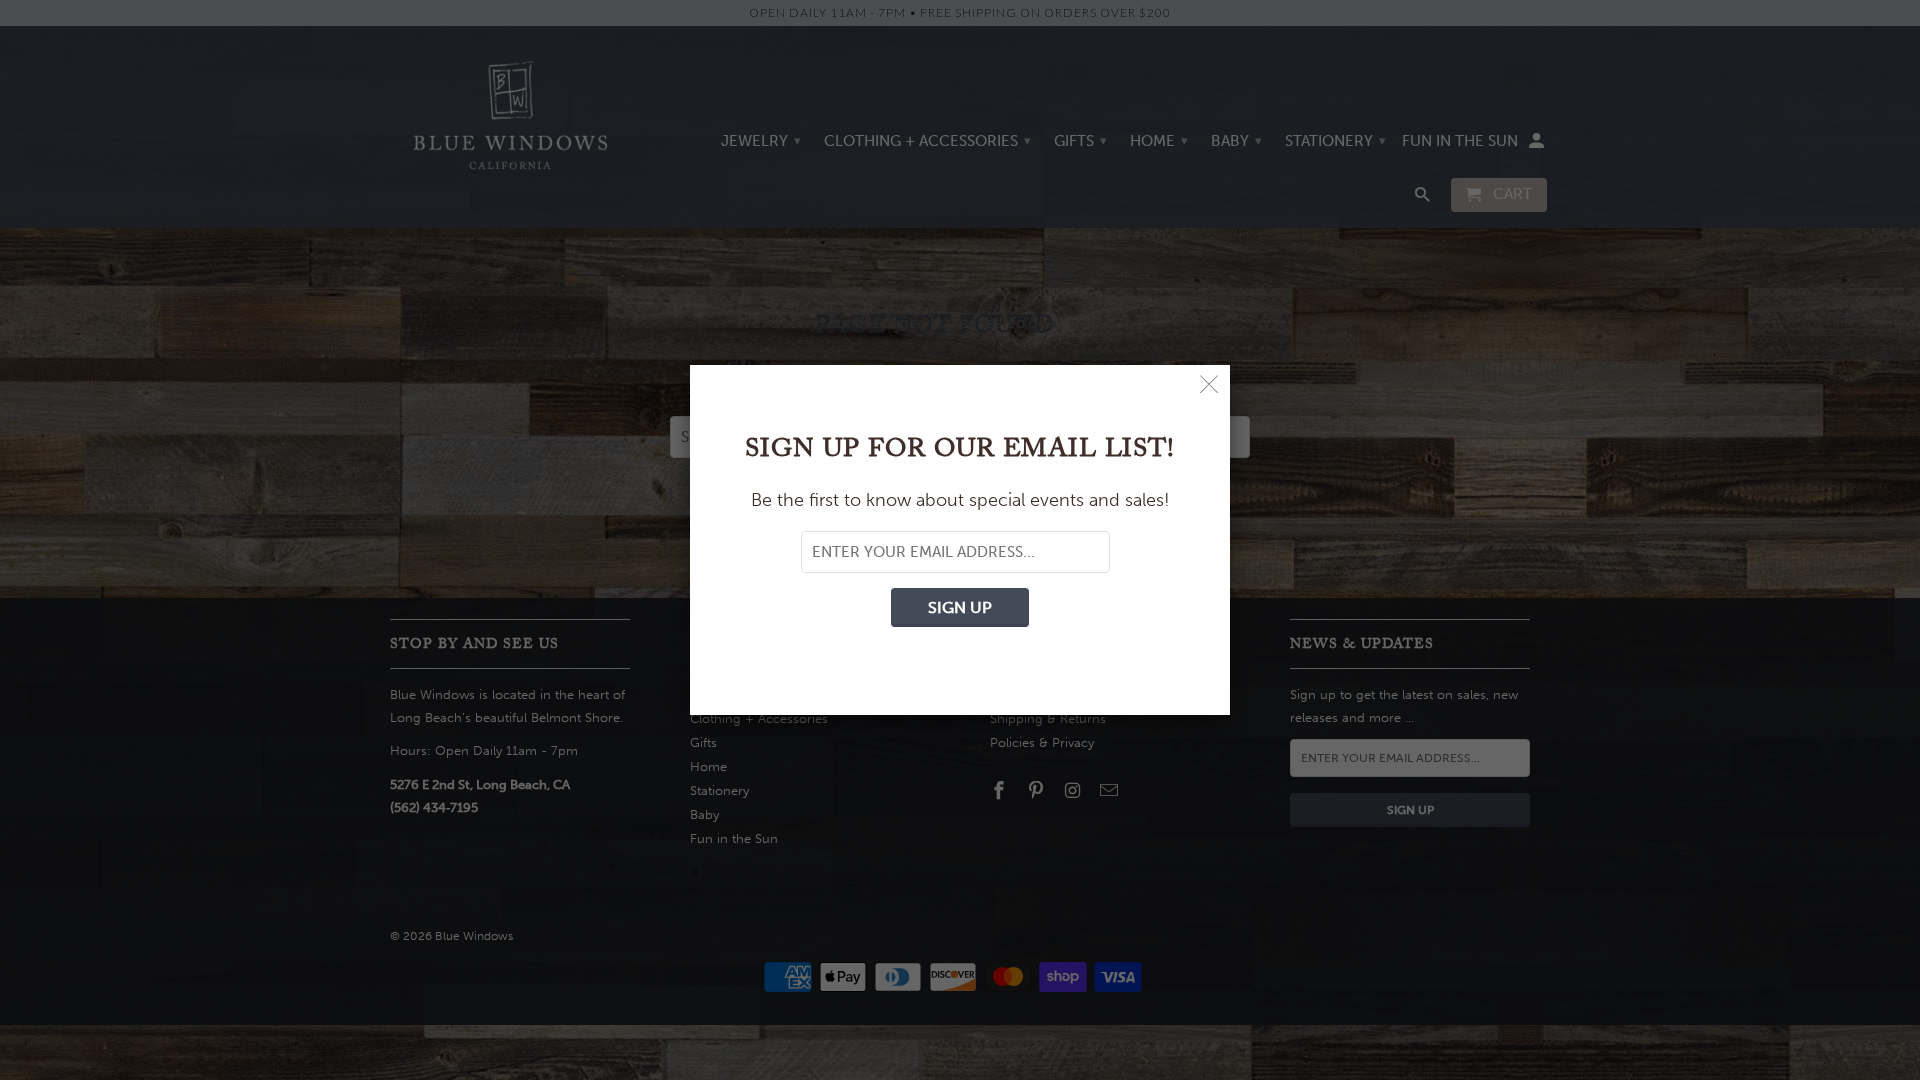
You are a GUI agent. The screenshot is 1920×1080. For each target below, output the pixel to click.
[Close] (1209, 385)
